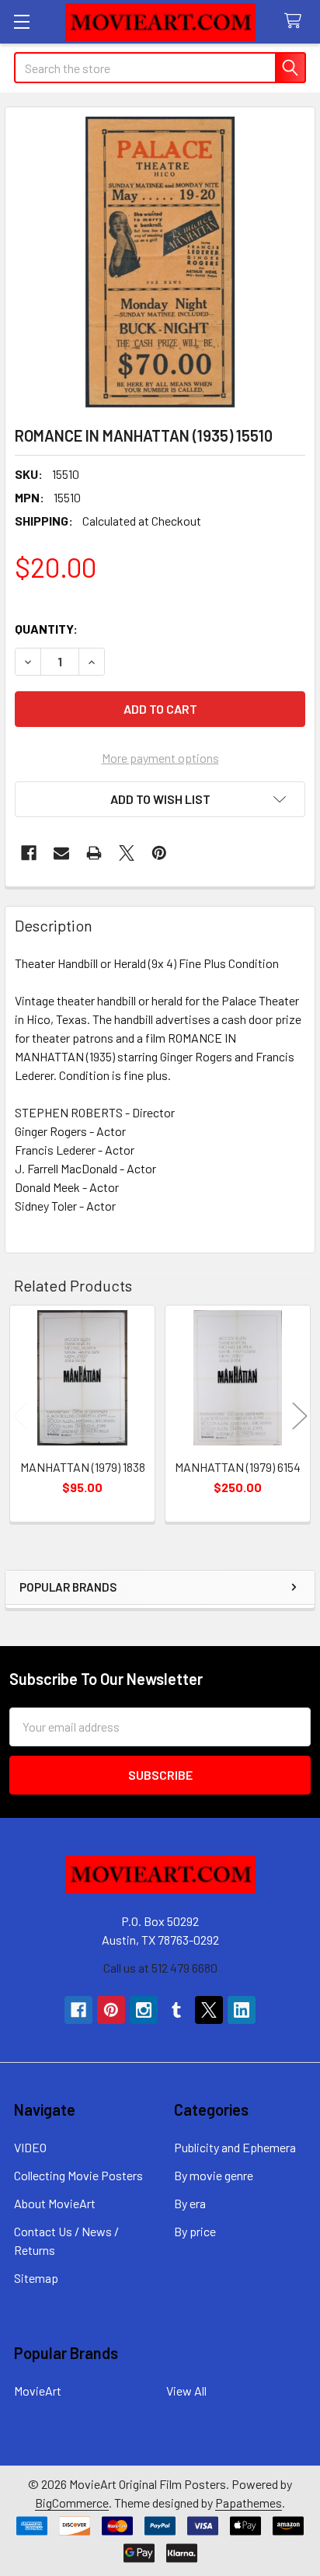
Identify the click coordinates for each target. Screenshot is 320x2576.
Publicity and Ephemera (235, 2147)
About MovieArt (55, 2203)
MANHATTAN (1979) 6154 (238, 1467)
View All (186, 2391)
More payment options (160, 758)
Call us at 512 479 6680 (160, 1968)
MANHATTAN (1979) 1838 (83, 1467)
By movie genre (214, 2175)
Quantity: (46, 629)
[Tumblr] (176, 2010)
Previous (20, 1416)
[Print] (94, 853)
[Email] (61, 853)
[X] (127, 853)
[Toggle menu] (21, 21)
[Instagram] (144, 2010)
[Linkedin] (242, 2010)
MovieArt (38, 2391)
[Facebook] (29, 853)
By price (195, 2231)
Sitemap (36, 2278)
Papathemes (249, 2503)
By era (190, 2203)
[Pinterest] (159, 853)
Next (300, 1416)
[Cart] (296, 21)
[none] (160, 262)
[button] (160, 799)
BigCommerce (72, 2503)
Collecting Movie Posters (78, 2175)
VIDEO (30, 2147)
